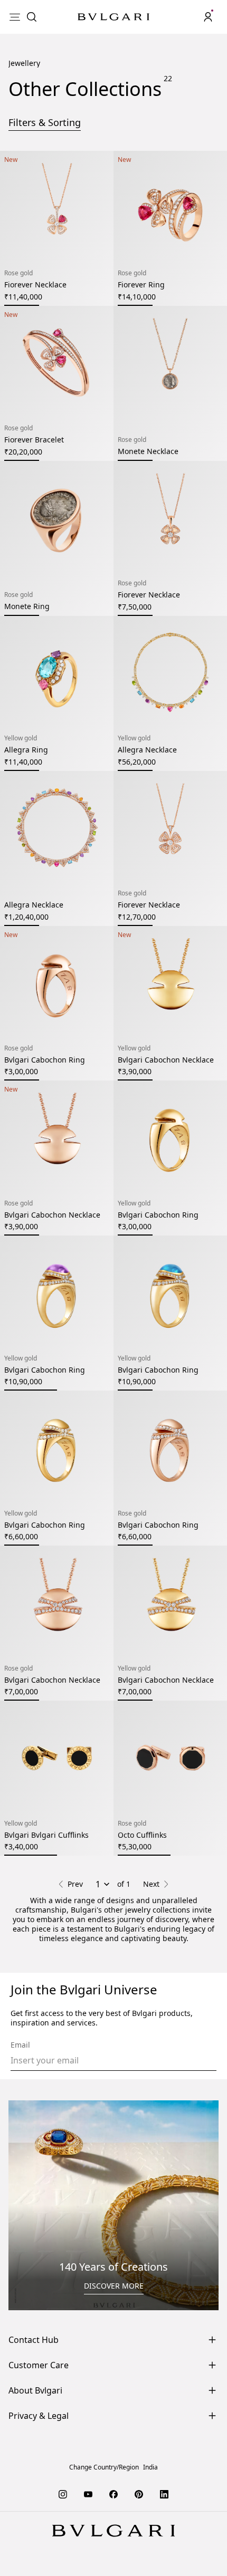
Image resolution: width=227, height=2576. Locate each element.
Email (20, 2071)
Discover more (114, 2312)
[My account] (208, 17)
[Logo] (113, 17)
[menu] (15, 17)
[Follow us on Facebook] (113, 2520)
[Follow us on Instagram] (63, 2520)
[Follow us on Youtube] (88, 2520)
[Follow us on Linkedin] (164, 2520)
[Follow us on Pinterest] (139, 2520)
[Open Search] (32, 17)
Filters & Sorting (45, 148)
